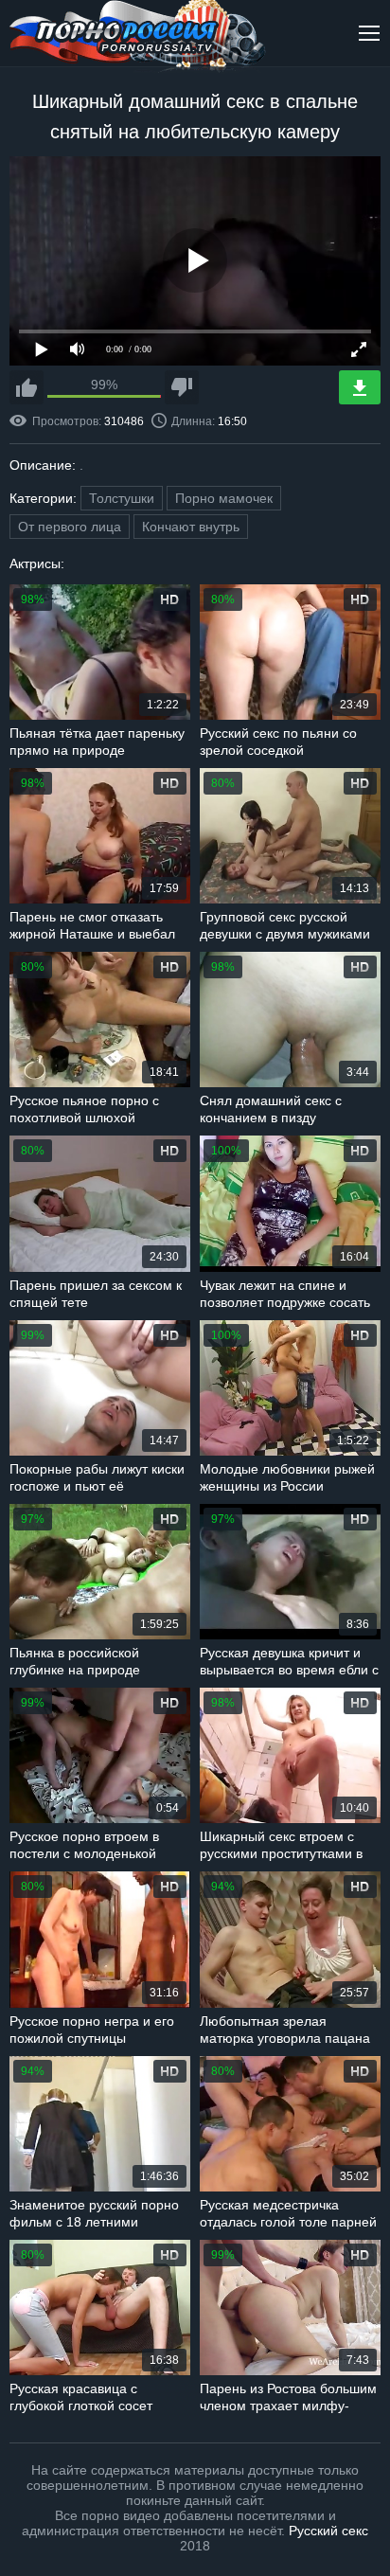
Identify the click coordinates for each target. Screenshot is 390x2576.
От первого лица (70, 527)
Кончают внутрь (191, 527)
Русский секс (328, 2531)
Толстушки (122, 498)
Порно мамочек (224, 498)
